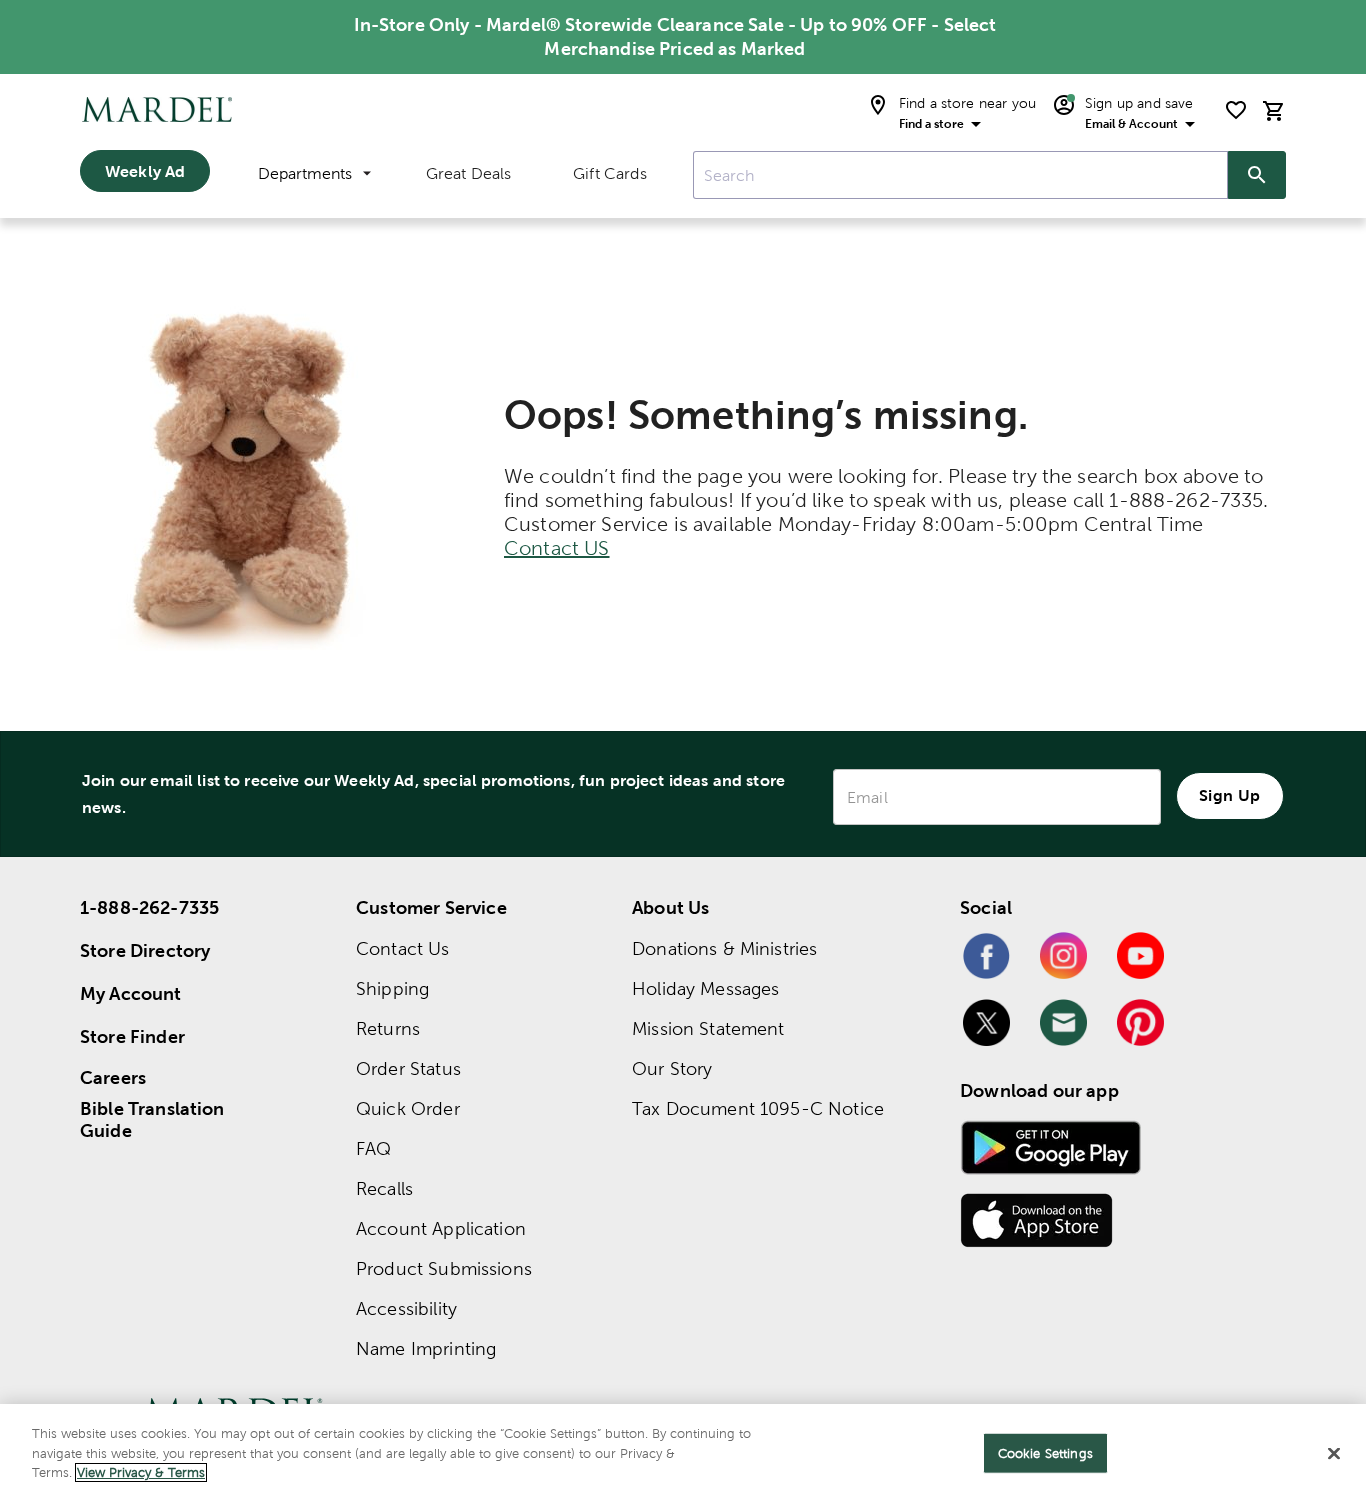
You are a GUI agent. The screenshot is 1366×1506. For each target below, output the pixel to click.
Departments (305, 173)
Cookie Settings (1045, 1453)
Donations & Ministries (724, 948)
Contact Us (403, 948)
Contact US (557, 548)
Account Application (441, 1228)
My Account (131, 993)
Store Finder (132, 1036)
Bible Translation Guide (152, 1120)
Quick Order (408, 1108)
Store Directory (145, 950)
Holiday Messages (705, 988)
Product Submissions (444, 1268)
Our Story (672, 1068)
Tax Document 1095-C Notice (758, 1108)
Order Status (408, 1068)
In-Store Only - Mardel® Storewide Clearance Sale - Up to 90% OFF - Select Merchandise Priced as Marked (675, 36)
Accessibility (406, 1308)
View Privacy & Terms (141, 1472)
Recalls (384, 1188)
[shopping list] (1236, 110)
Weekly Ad (145, 171)
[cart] (1274, 110)
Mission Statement (708, 1028)
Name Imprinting (426, 1348)
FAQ (373, 1148)
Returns (388, 1028)
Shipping (392, 988)
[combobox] (960, 175)
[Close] (1334, 1454)
